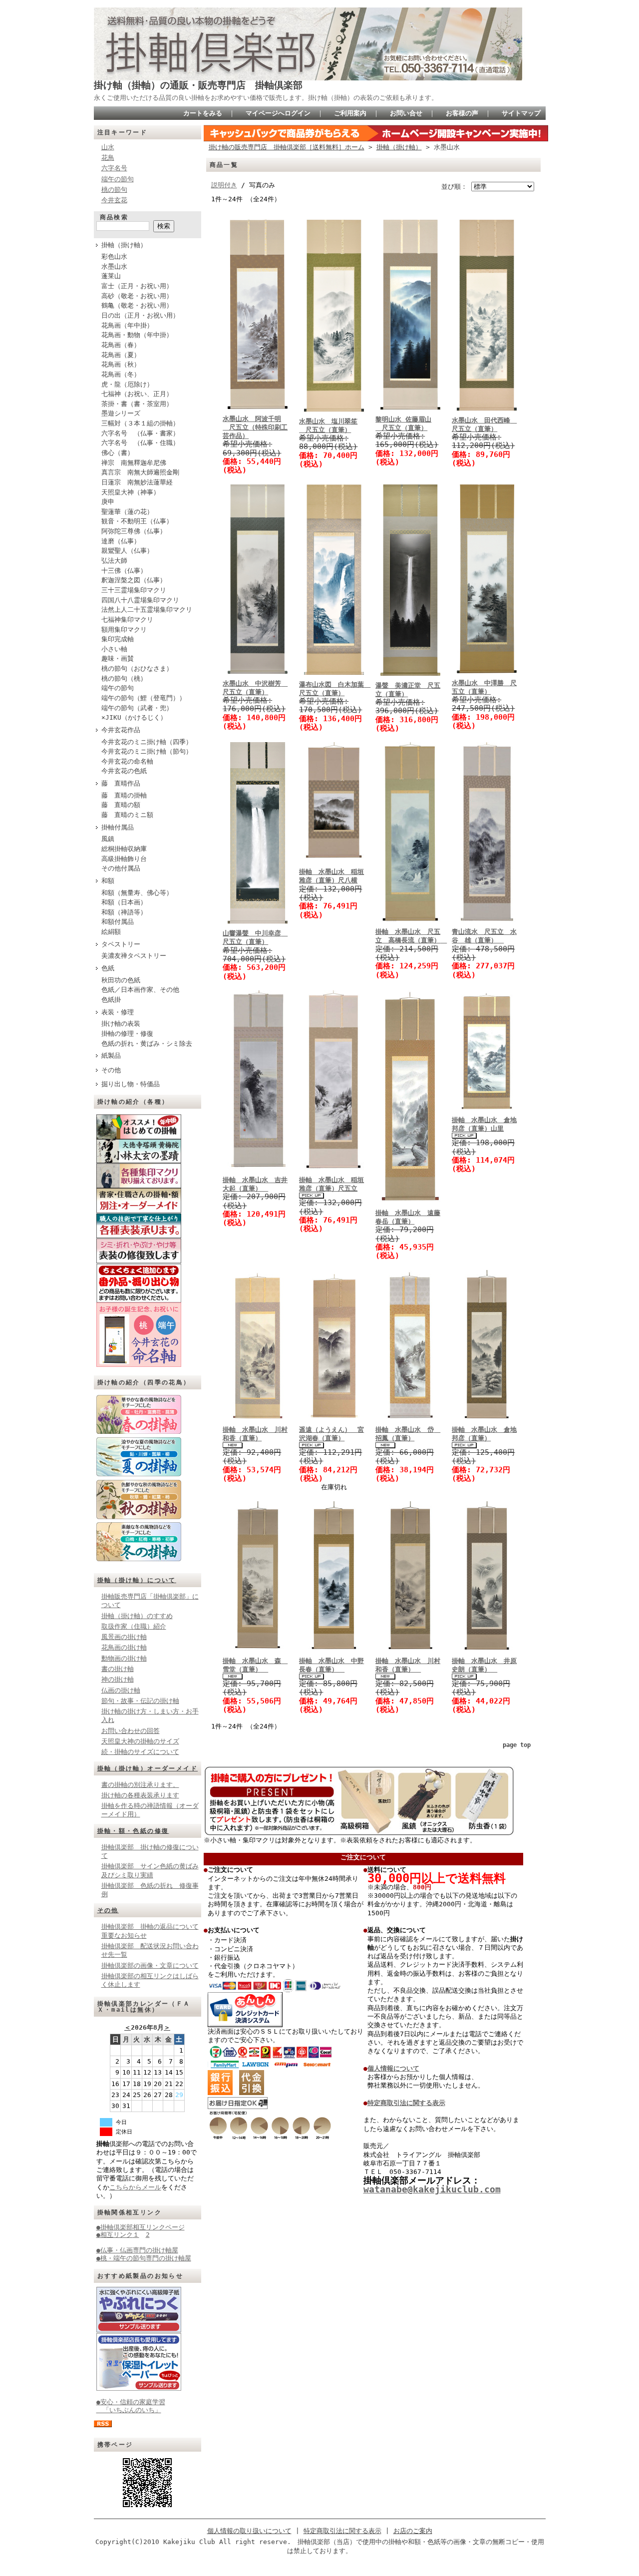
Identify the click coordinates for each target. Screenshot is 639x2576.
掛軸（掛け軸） (124, 245)
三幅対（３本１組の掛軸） (140, 423)
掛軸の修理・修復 (127, 1034)
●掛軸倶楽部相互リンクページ (141, 2227)
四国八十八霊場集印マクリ (140, 600)
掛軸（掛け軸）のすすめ (137, 1616)
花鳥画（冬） (121, 374)
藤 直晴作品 (121, 783)
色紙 (108, 968)
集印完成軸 (118, 639)
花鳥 (108, 158)
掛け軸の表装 (121, 1024)
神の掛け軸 (118, 1679)
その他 (111, 1070)
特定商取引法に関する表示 (406, 2103)
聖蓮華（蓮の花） (127, 512)
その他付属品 (121, 868)
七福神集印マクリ (127, 620)
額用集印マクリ (124, 630)
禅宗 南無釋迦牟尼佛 (134, 463)
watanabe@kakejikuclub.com (432, 2189)
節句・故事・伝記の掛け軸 (140, 1701)
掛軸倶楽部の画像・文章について (150, 1965)
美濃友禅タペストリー (134, 956)
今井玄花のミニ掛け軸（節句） (147, 751)
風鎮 (108, 839)
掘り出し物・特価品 (131, 1084)
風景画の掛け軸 (124, 1637)
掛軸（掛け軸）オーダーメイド (148, 1768)
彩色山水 (114, 256)
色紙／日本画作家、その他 (140, 990)
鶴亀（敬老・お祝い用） (137, 305)
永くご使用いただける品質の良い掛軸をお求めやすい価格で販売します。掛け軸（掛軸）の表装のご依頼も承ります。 (266, 98)
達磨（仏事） (121, 541)
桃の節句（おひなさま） (137, 668)
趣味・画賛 (118, 658)
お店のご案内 (413, 2531)
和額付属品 (118, 922)
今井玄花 (114, 200)
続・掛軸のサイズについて (140, 1752)
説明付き (224, 185)
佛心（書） (118, 453)
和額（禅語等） (124, 912)
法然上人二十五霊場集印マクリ (147, 610)
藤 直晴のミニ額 (127, 815)
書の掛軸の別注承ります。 (140, 1785)
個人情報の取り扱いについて (249, 2531)
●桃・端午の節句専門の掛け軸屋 (144, 2258)
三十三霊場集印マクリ (134, 590)
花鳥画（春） (121, 345)
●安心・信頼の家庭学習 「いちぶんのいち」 (131, 2406)
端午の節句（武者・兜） (137, 708)
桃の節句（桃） (124, 678)
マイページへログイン (278, 113)
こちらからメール (135, 2187)
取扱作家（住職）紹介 (134, 1626)
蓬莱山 (111, 276)
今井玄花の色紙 (124, 771)
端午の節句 (118, 179)
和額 (108, 881)
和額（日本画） (124, 902)
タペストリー (121, 944)
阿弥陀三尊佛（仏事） (134, 531)
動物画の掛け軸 (124, 1658)
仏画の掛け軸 (121, 1690)
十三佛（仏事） (124, 571)
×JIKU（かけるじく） (134, 717)
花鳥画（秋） (121, 364)
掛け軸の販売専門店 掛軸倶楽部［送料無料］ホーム (287, 147)
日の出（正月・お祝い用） (140, 315)
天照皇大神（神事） (131, 492)
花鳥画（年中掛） (127, 325)
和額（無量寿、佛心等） (137, 893)
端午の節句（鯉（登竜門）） (144, 698)
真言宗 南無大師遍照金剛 (140, 472)
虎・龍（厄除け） (127, 384)
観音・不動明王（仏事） (137, 521)
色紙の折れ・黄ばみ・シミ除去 (147, 1044)
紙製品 (111, 1056)
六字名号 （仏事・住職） (140, 443)
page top (517, 1745)
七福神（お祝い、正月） (137, 394)
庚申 (108, 502)
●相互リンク (115, 2235)
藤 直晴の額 (121, 805)
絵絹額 (111, 932)
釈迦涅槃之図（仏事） (134, 580)
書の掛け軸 (118, 1669)
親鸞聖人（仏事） (127, 551)
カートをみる (203, 113)
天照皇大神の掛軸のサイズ (140, 1741)
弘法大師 (114, 561)
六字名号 (114, 168)
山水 (108, 147)
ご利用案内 (350, 113)
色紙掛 (111, 1000)
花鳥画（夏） (121, 355)
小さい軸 (114, 649)
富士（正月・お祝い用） (137, 286)
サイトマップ (521, 113)
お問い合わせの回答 (131, 1731)
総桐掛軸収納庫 (124, 849)
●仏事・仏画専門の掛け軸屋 (137, 2250)
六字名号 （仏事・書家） (140, 433)
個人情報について (393, 2068)
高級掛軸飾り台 (124, 859)
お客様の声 (462, 113)
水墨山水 (114, 266)
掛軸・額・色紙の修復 (133, 1831)
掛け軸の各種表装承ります (140, 1795)
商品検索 (114, 217)
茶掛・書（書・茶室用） (137, 404)
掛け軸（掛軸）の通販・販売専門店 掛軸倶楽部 (198, 85)
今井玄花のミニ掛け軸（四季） (147, 742)
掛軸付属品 (118, 827)
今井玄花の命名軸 (127, 761)
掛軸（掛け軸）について (137, 1580)
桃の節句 (114, 190)
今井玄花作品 (121, 730)
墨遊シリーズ (121, 413)
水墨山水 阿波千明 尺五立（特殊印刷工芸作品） (255, 428)
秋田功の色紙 (121, 980)
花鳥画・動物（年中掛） (137, 335)
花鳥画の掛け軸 (124, 1647)
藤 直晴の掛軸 (124, 795)
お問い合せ (406, 113)
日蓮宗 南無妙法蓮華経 (137, 482)
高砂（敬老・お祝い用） (137, 296)
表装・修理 (118, 1012)
